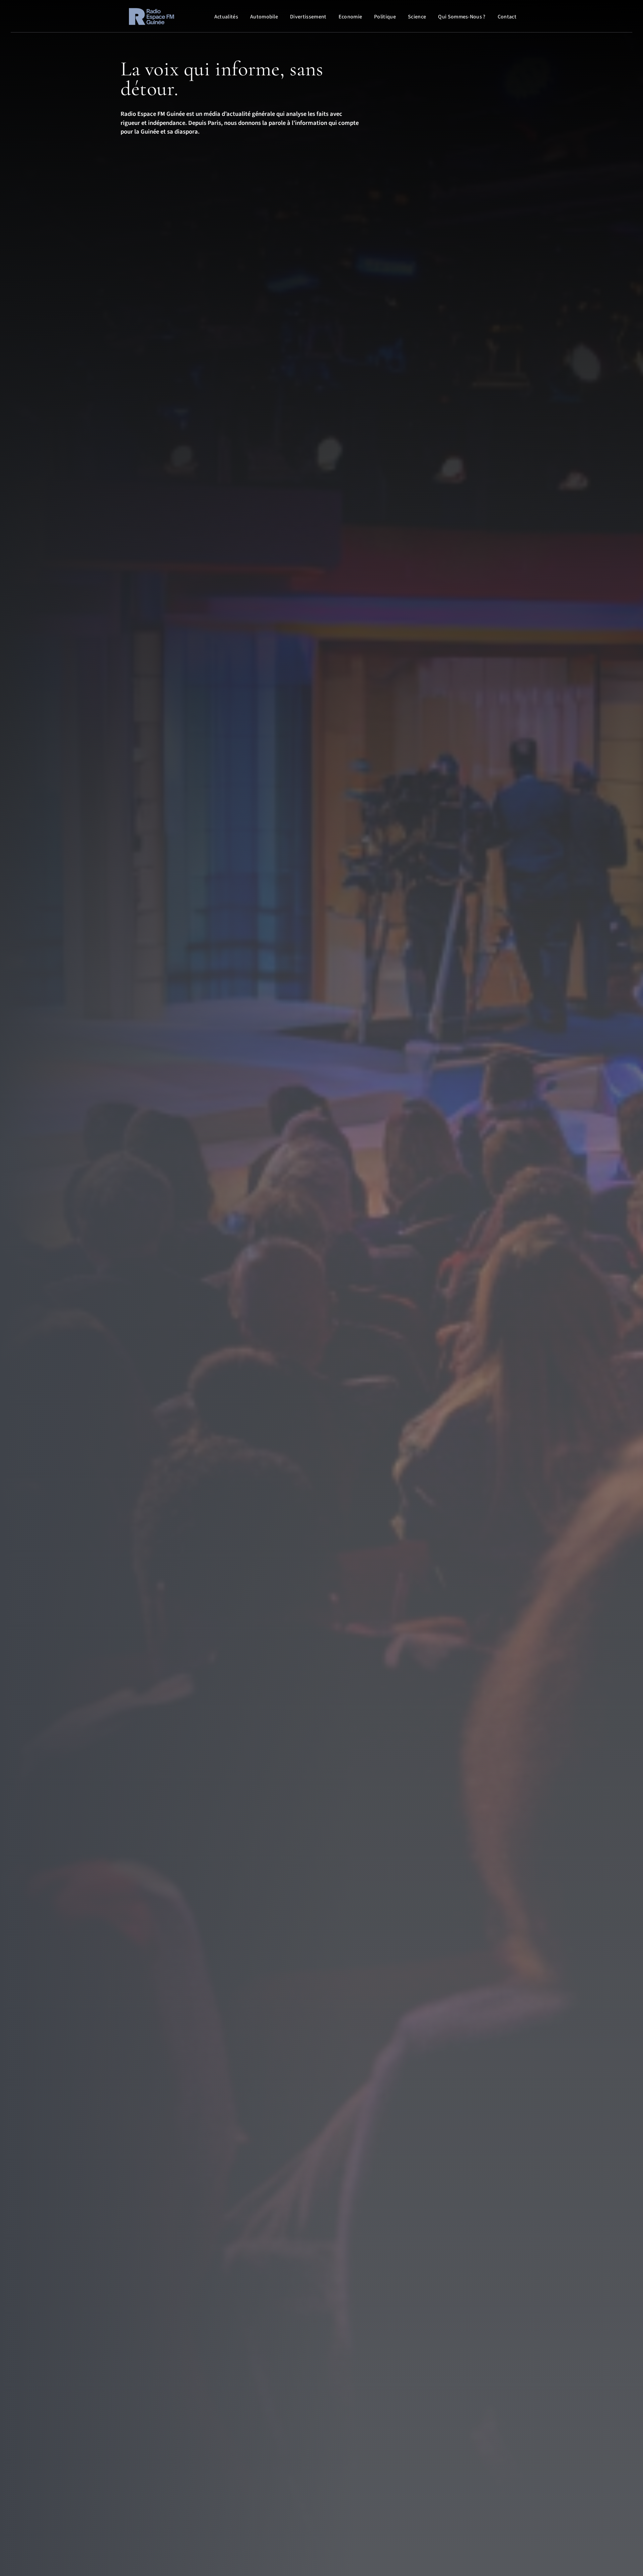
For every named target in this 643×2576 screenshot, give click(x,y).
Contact (507, 17)
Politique (385, 17)
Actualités (226, 17)
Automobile (264, 17)
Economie (350, 17)
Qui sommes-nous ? (462, 17)
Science (417, 17)
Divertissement (308, 17)
